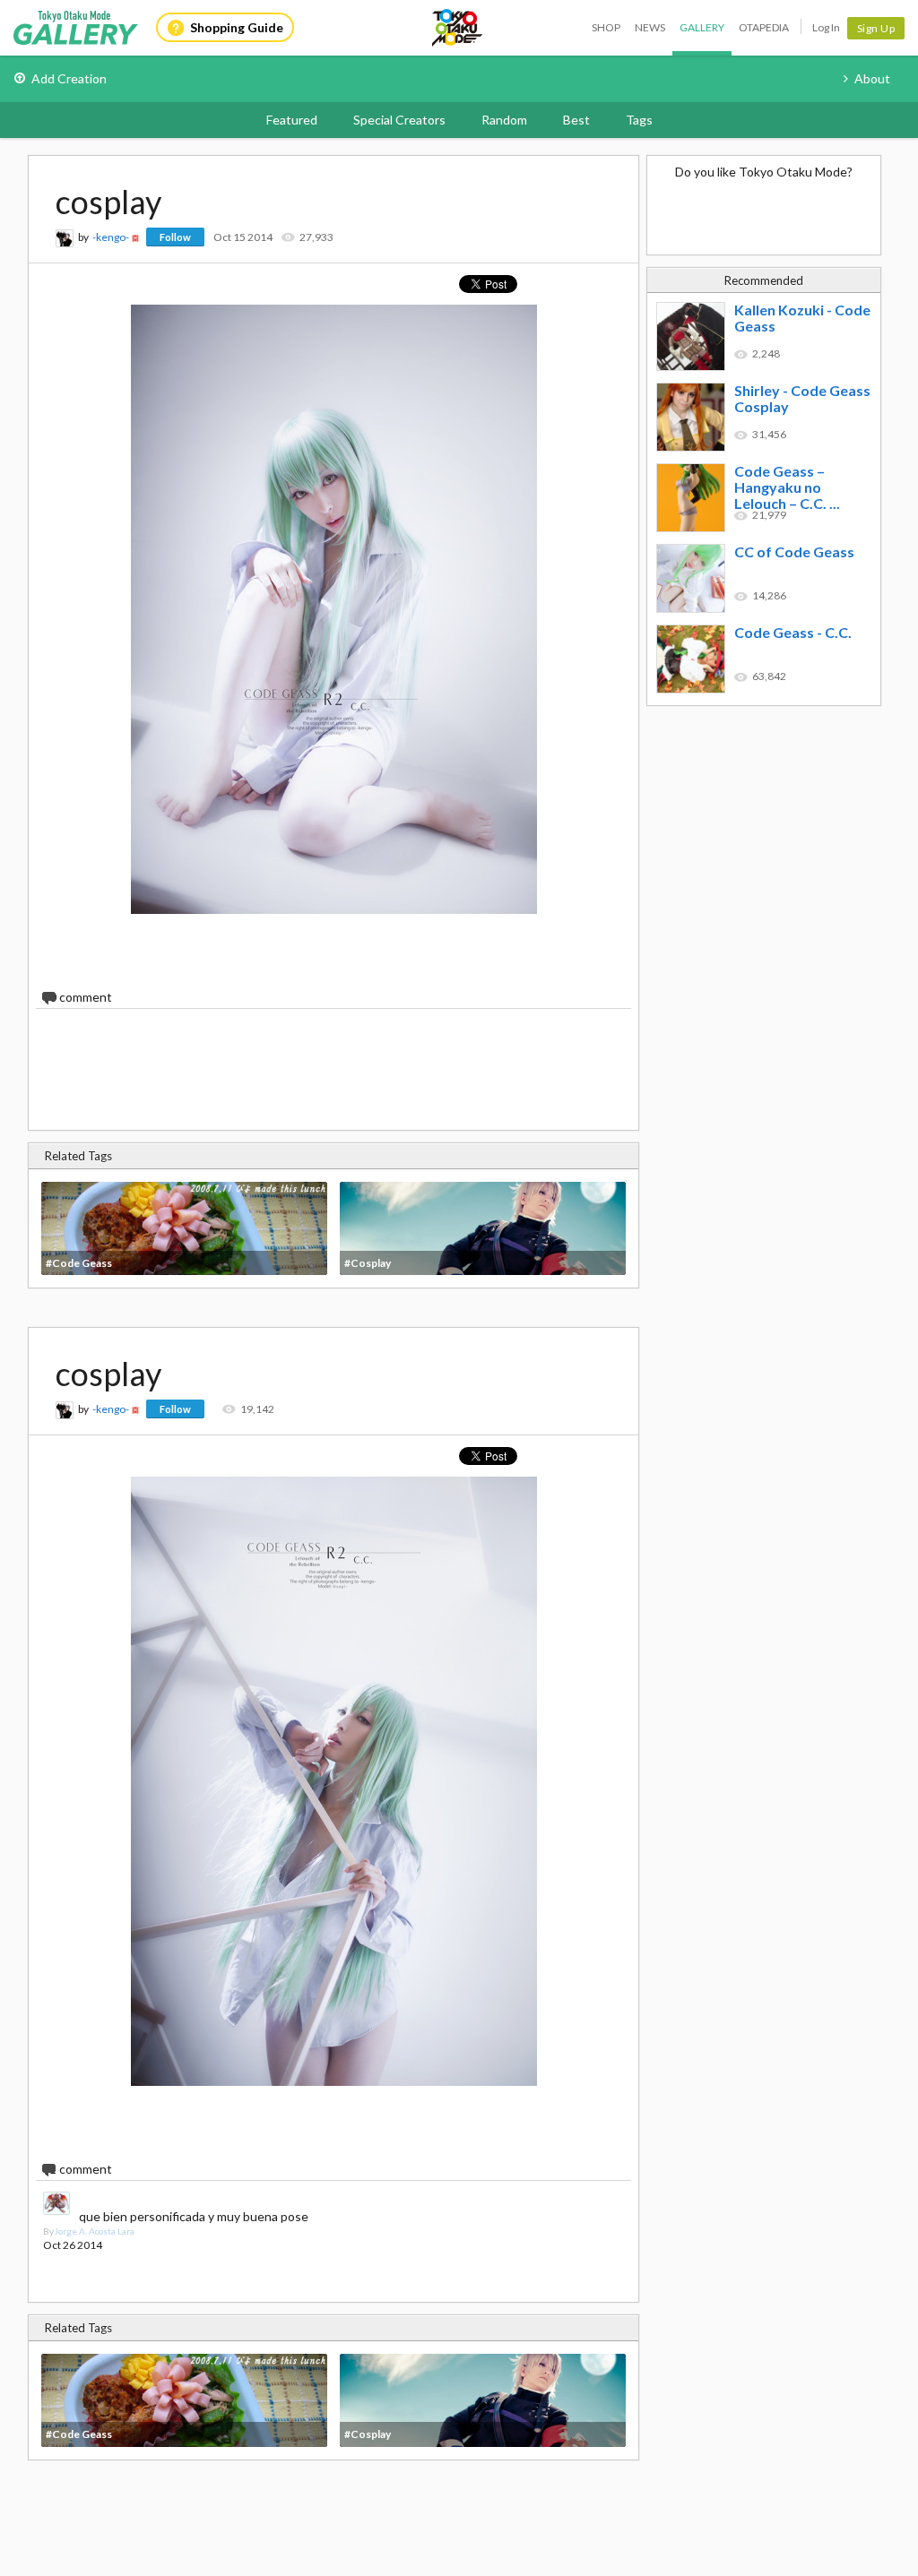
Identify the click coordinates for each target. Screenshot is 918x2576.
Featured (292, 120)
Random (504, 120)
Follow (175, 237)
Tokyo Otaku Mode (458, 28)
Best (576, 120)
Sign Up (876, 28)
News (650, 27)
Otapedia (764, 27)
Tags (639, 120)
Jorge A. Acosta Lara (94, 2231)
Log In (826, 27)
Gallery (702, 27)
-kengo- (111, 237)
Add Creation (69, 78)
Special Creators (399, 120)
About (872, 78)
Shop (606, 27)
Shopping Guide (237, 27)
